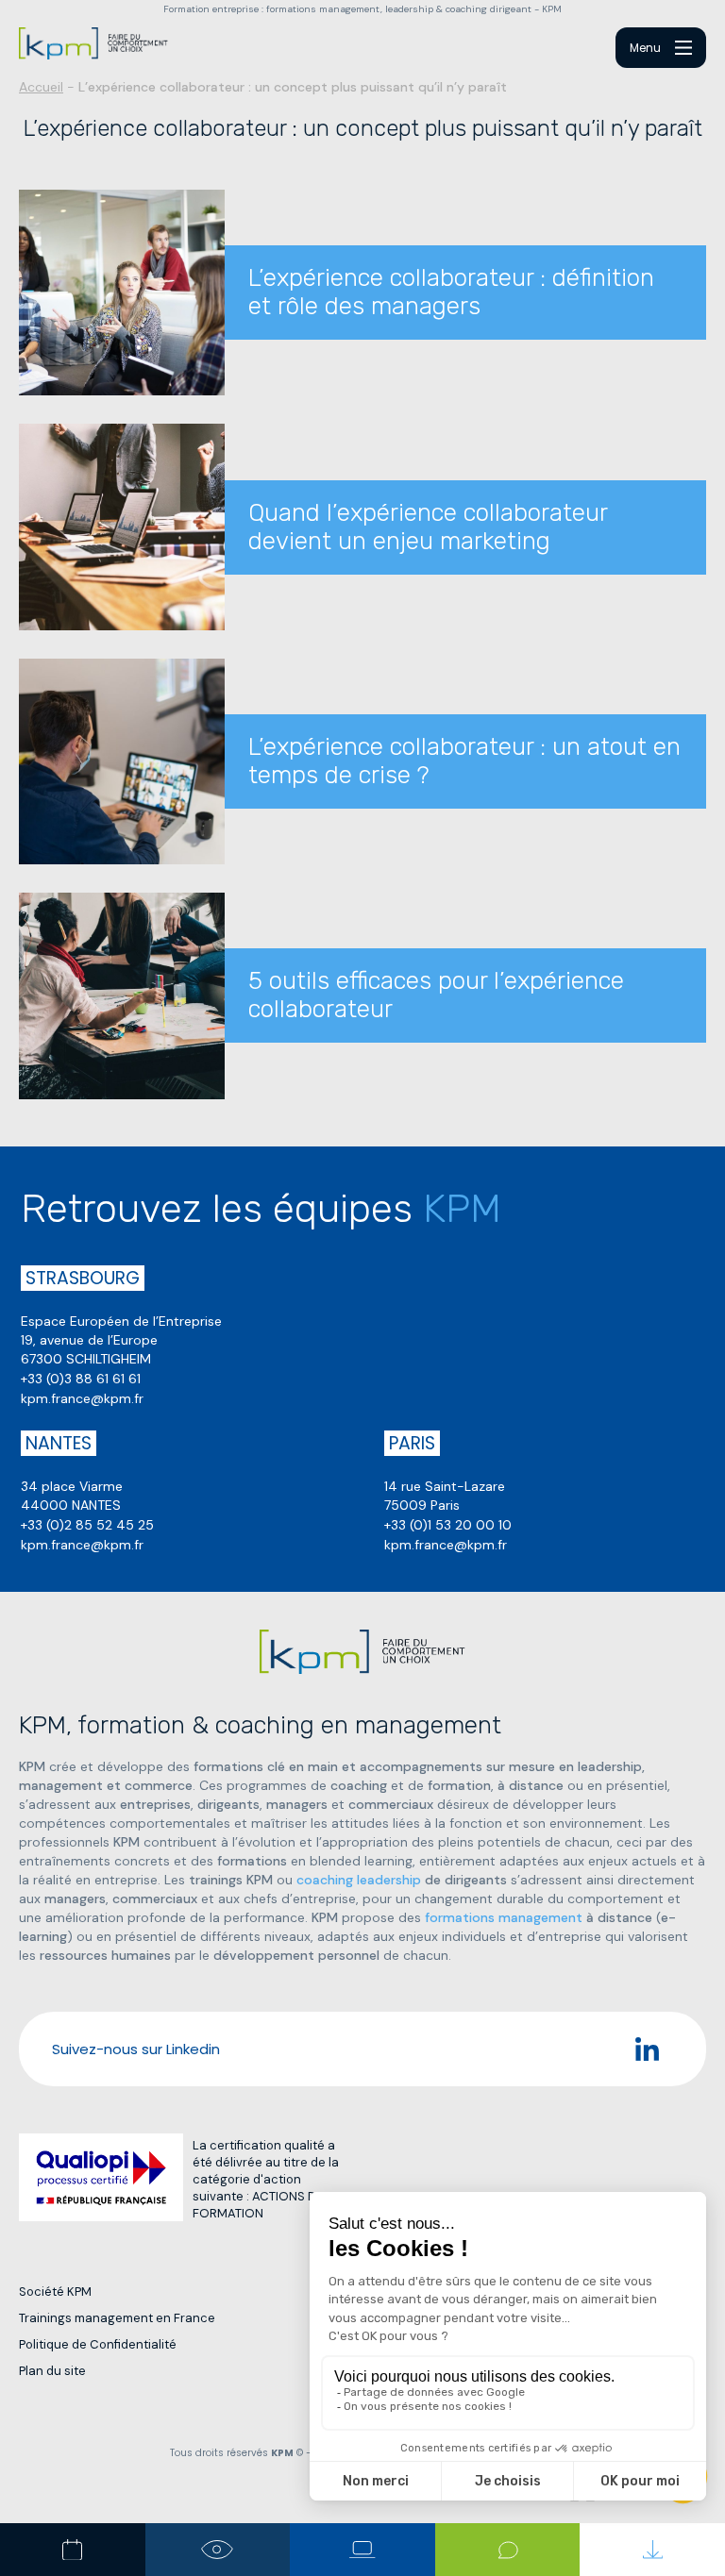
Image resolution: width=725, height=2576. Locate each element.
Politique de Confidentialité (98, 2344)
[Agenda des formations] (73, 2550)
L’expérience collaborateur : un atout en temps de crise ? (464, 761)
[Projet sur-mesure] (218, 2550)
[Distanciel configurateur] (362, 2550)
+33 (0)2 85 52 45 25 (87, 1525)
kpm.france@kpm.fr (82, 1398)
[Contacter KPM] (508, 2550)
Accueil (41, 87)
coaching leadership (359, 1880)
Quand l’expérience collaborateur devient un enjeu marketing (428, 527)
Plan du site (52, 2371)
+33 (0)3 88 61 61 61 (81, 1379)
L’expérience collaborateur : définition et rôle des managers (451, 292)
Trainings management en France (117, 2318)
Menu (645, 48)
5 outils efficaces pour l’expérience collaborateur (436, 995)
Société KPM (55, 2292)
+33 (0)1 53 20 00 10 (448, 1525)
